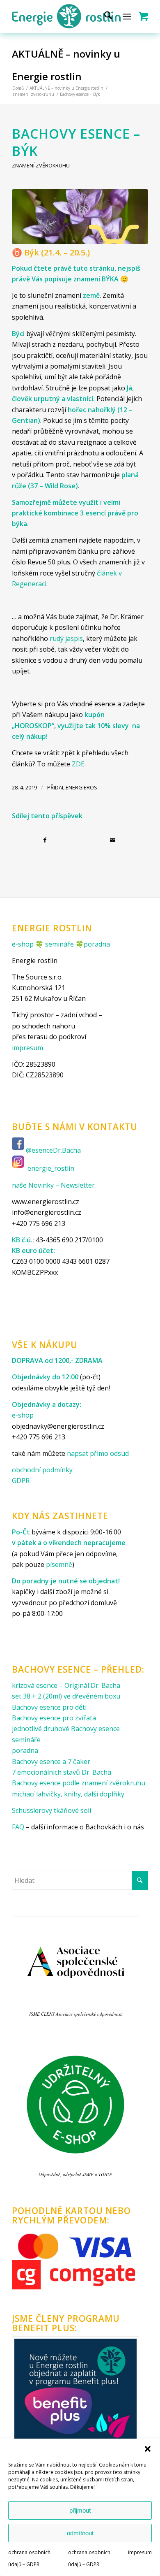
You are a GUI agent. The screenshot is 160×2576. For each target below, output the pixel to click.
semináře (59, 944)
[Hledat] (104, 16)
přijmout (80, 2510)
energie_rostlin (51, 1169)
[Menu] (127, 16)
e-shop (23, 944)
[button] (148, 2449)
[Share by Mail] (114, 840)
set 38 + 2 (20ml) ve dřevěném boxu (66, 1696)
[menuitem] (104, 16)
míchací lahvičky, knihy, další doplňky (68, 1794)
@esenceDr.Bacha (54, 1150)
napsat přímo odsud (98, 1453)
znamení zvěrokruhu (41, 165)
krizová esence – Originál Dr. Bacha (66, 1685)
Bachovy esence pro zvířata (54, 1718)
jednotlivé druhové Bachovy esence (66, 1729)
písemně (59, 1564)
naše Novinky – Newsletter (53, 1185)
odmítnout (80, 2533)
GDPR (21, 1481)
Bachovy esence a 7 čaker (51, 1761)
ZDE (78, 764)
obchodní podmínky (42, 1470)
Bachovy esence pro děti (49, 1707)
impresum (140, 2552)
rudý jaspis (66, 638)
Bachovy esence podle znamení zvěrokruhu (79, 1783)
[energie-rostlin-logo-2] (66, 16)
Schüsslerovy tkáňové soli (51, 1810)
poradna (97, 944)
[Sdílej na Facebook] (46, 840)
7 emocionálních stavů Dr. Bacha (62, 1772)
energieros (81, 787)
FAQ (18, 1827)
